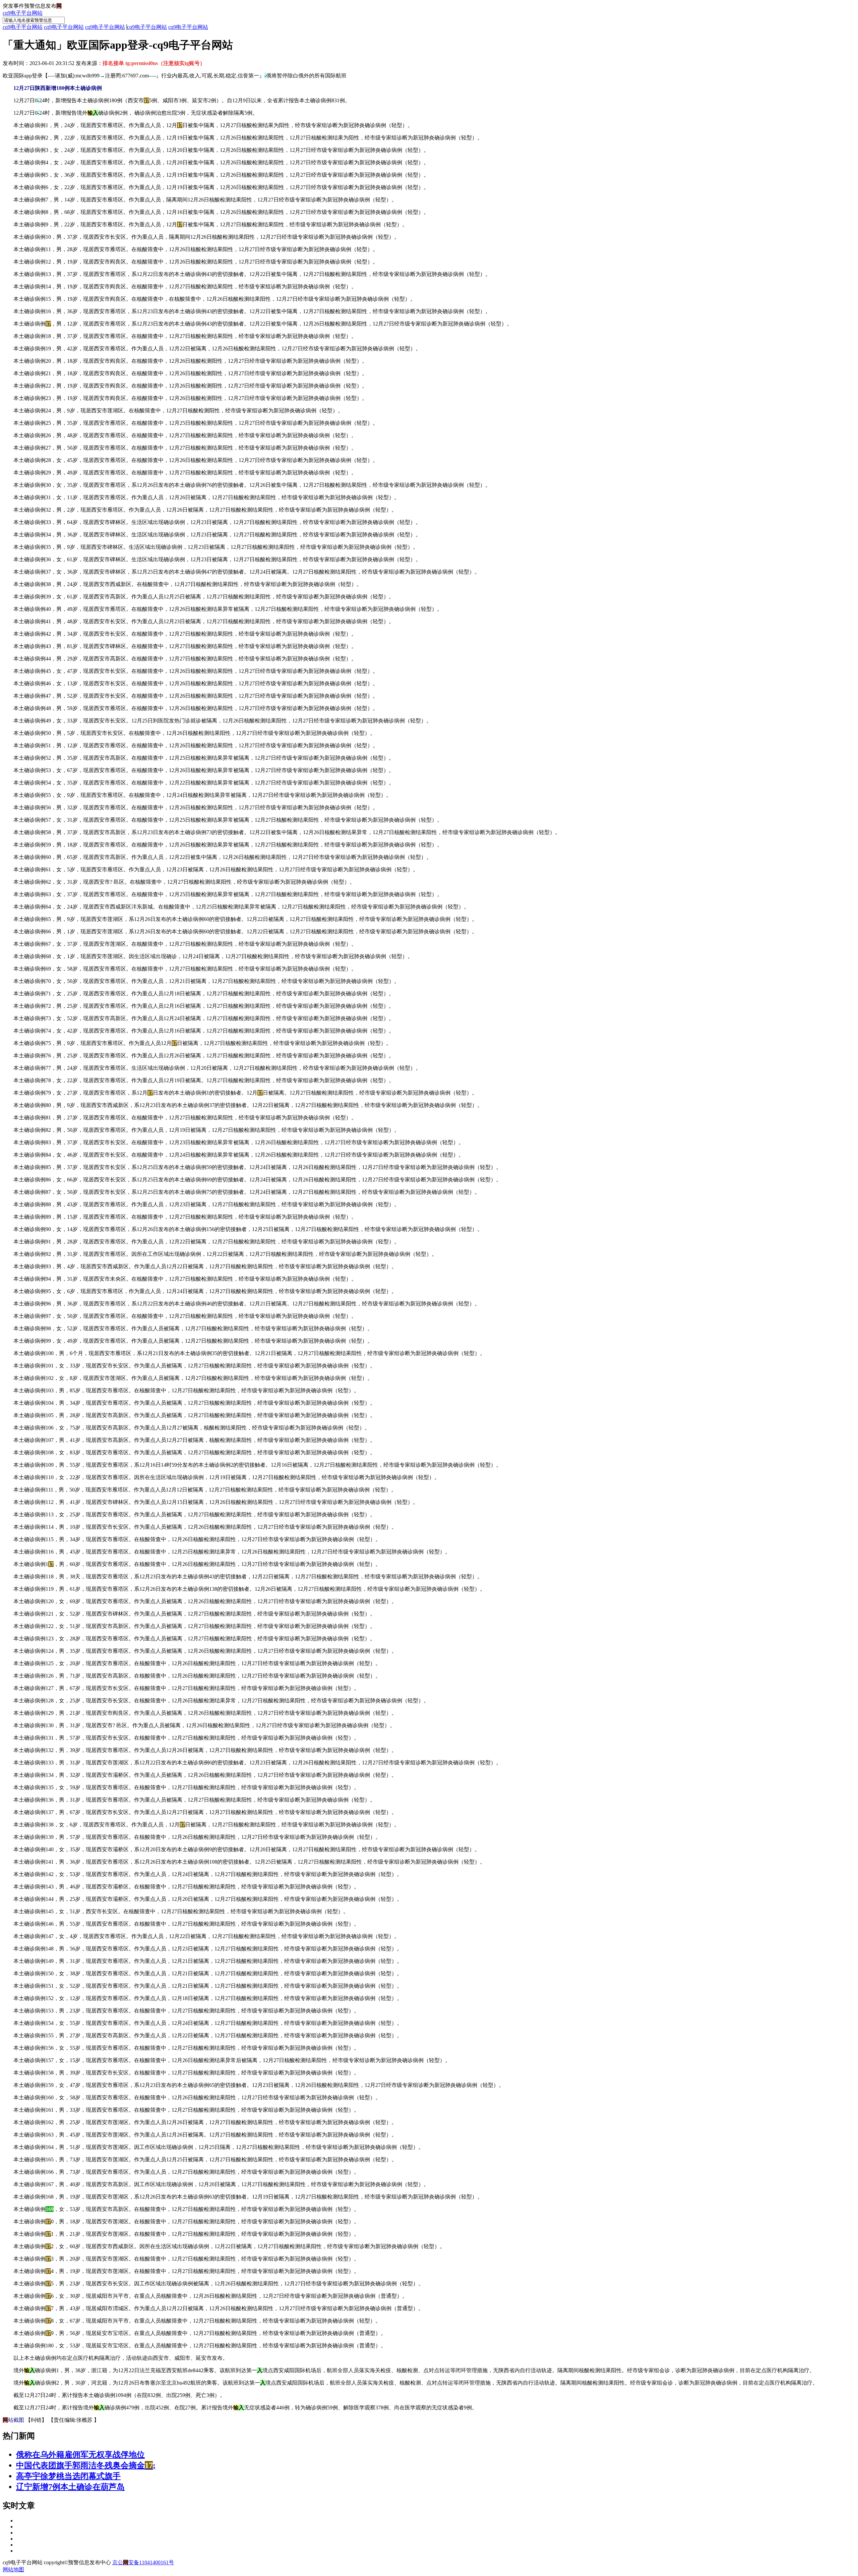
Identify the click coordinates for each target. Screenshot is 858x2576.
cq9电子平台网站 (23, 13)
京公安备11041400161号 (143, 2562)
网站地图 (13, 2569)
